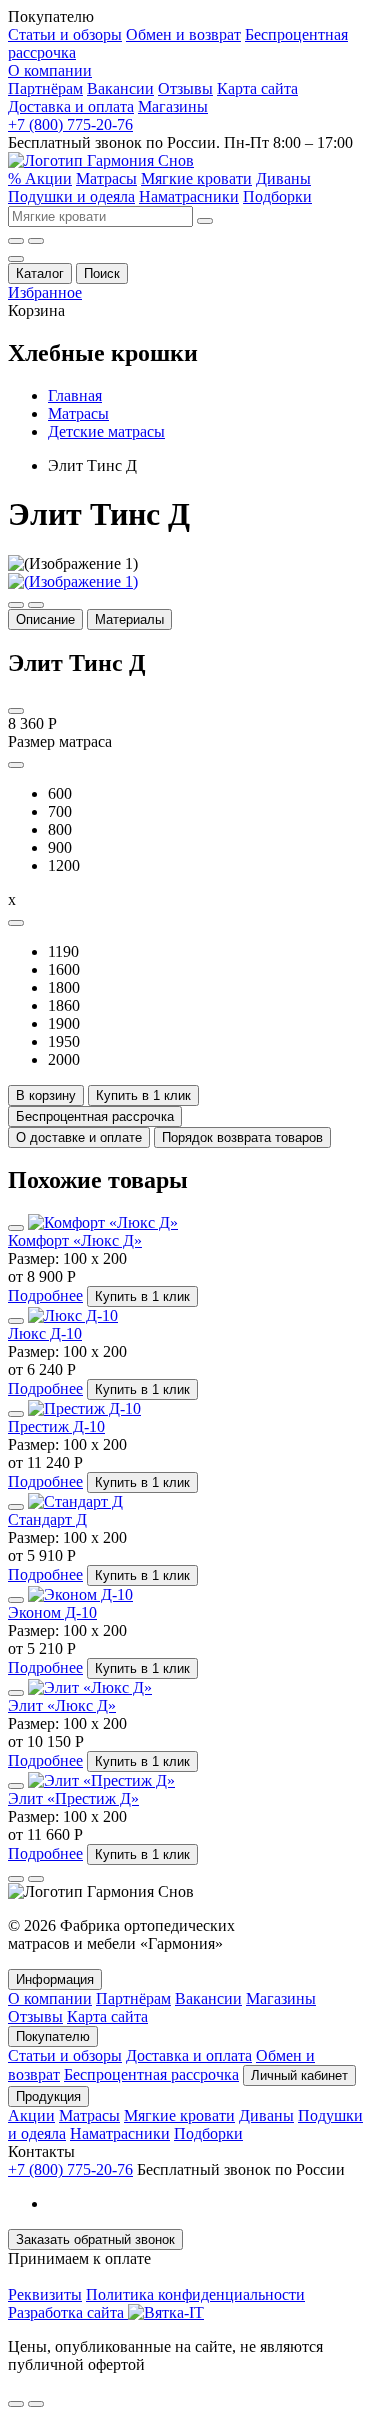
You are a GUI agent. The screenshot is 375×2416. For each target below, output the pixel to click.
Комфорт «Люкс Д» (75, 1240)
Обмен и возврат (183, 34)
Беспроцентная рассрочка (151, 2074)
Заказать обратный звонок (95, 2239)
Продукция (48, 2096)
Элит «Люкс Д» (62, 1705)
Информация (55, 1979)
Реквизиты (45, 2294)
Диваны (283, 178)
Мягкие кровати (196, 178)
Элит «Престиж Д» (73, 1798)
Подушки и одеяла (71, 196)
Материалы (129, 619)
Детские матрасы (106, 431)
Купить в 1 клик (143, 1095)
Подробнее (45, 1295)
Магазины (173, 106)
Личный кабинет (299, 2075)
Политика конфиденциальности (195, 2294)
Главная (75, 395)
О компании (50, 70)
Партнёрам (45, 88)
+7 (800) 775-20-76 (70, 124)
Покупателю (53, 2036)
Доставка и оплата (71, 106)
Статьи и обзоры (65, 34)
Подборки (277, 196)
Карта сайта (257, 88)
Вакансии (120, 88)
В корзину (46, 1095)
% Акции (40, 178)
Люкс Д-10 (45, 1333)
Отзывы (185, 88)
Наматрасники (189, 196)
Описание (45, 619)
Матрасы (106, 178)
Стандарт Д (47, 1519)
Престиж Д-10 (56, 1426)
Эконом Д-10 (52, 1612)
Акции (31, 2115)
